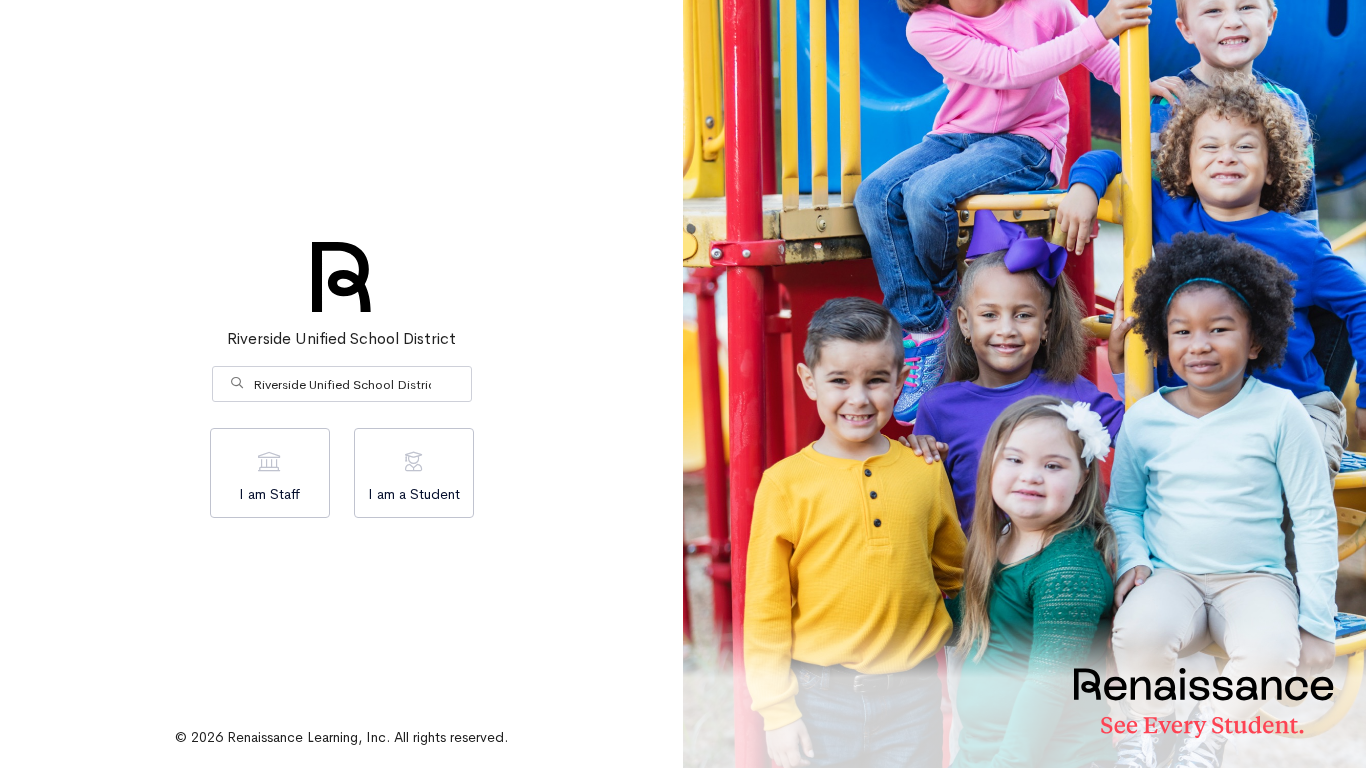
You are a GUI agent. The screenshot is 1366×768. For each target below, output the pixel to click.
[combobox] (342, 384)
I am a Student (414, 494)
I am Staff (269, 494)
